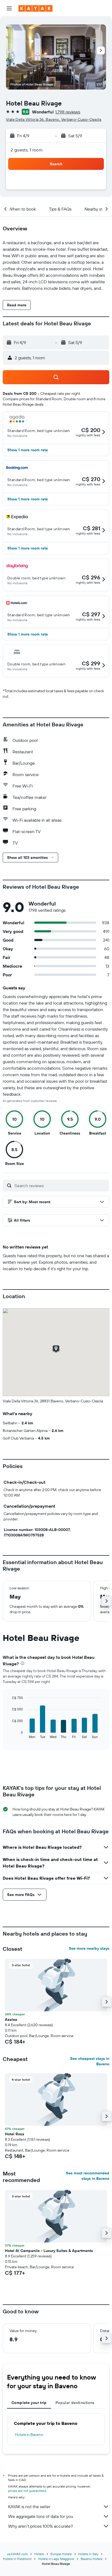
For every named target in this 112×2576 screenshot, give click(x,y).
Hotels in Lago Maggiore (56, 2559)
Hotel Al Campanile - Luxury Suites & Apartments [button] (49, 2251)
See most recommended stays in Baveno (88, 2176)
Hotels (39, 2554)
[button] (9, 8)
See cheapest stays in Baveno (90, 2061)
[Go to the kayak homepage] (35, 8)
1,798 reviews (68, 112)
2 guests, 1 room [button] (27, 150)
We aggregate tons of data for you (41, 2516)
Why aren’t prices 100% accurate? (41, 2526)
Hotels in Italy (88, 2554)
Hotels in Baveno (29, 2435)
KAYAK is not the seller (29, 2507)
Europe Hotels (61, 2554)
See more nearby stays (89, 1948)
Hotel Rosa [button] (15, 2134)
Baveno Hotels (92, 2559)
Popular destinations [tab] (75, 2403)
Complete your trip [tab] (29, 2403)
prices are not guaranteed (27, 2491)
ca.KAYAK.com (17, 2554)
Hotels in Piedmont (17, 2559)
